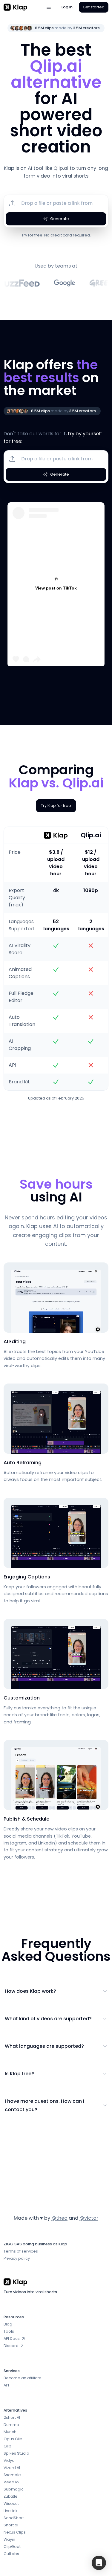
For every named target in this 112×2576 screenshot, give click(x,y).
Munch (10, 2432)
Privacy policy (17, 2258)
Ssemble (12, 2475)
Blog (8, 2324)
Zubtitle (11, 2496)
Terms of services (21, 2251)
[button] (99, 2563)
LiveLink (10, 2511)
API (6, 2385)
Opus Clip (13, 2439)
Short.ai (11, 2525)
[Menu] (49, 7)
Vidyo (9, 2460)
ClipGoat (12, 2547)
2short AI (12, 2417)
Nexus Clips (15, 2532)
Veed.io (11, 2482)
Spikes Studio (16, 2453)
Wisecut (11, 2504)
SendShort (14, 2518)
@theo (59, 2218)
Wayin (9, 2539)
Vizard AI (12, 2468)
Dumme (11, 2425)
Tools (9, 2331)
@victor (89, 2218)
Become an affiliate (23, 2378)
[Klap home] (22, 7)
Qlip (7, 2446)
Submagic (14, 2489)
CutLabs (11, 2554)
